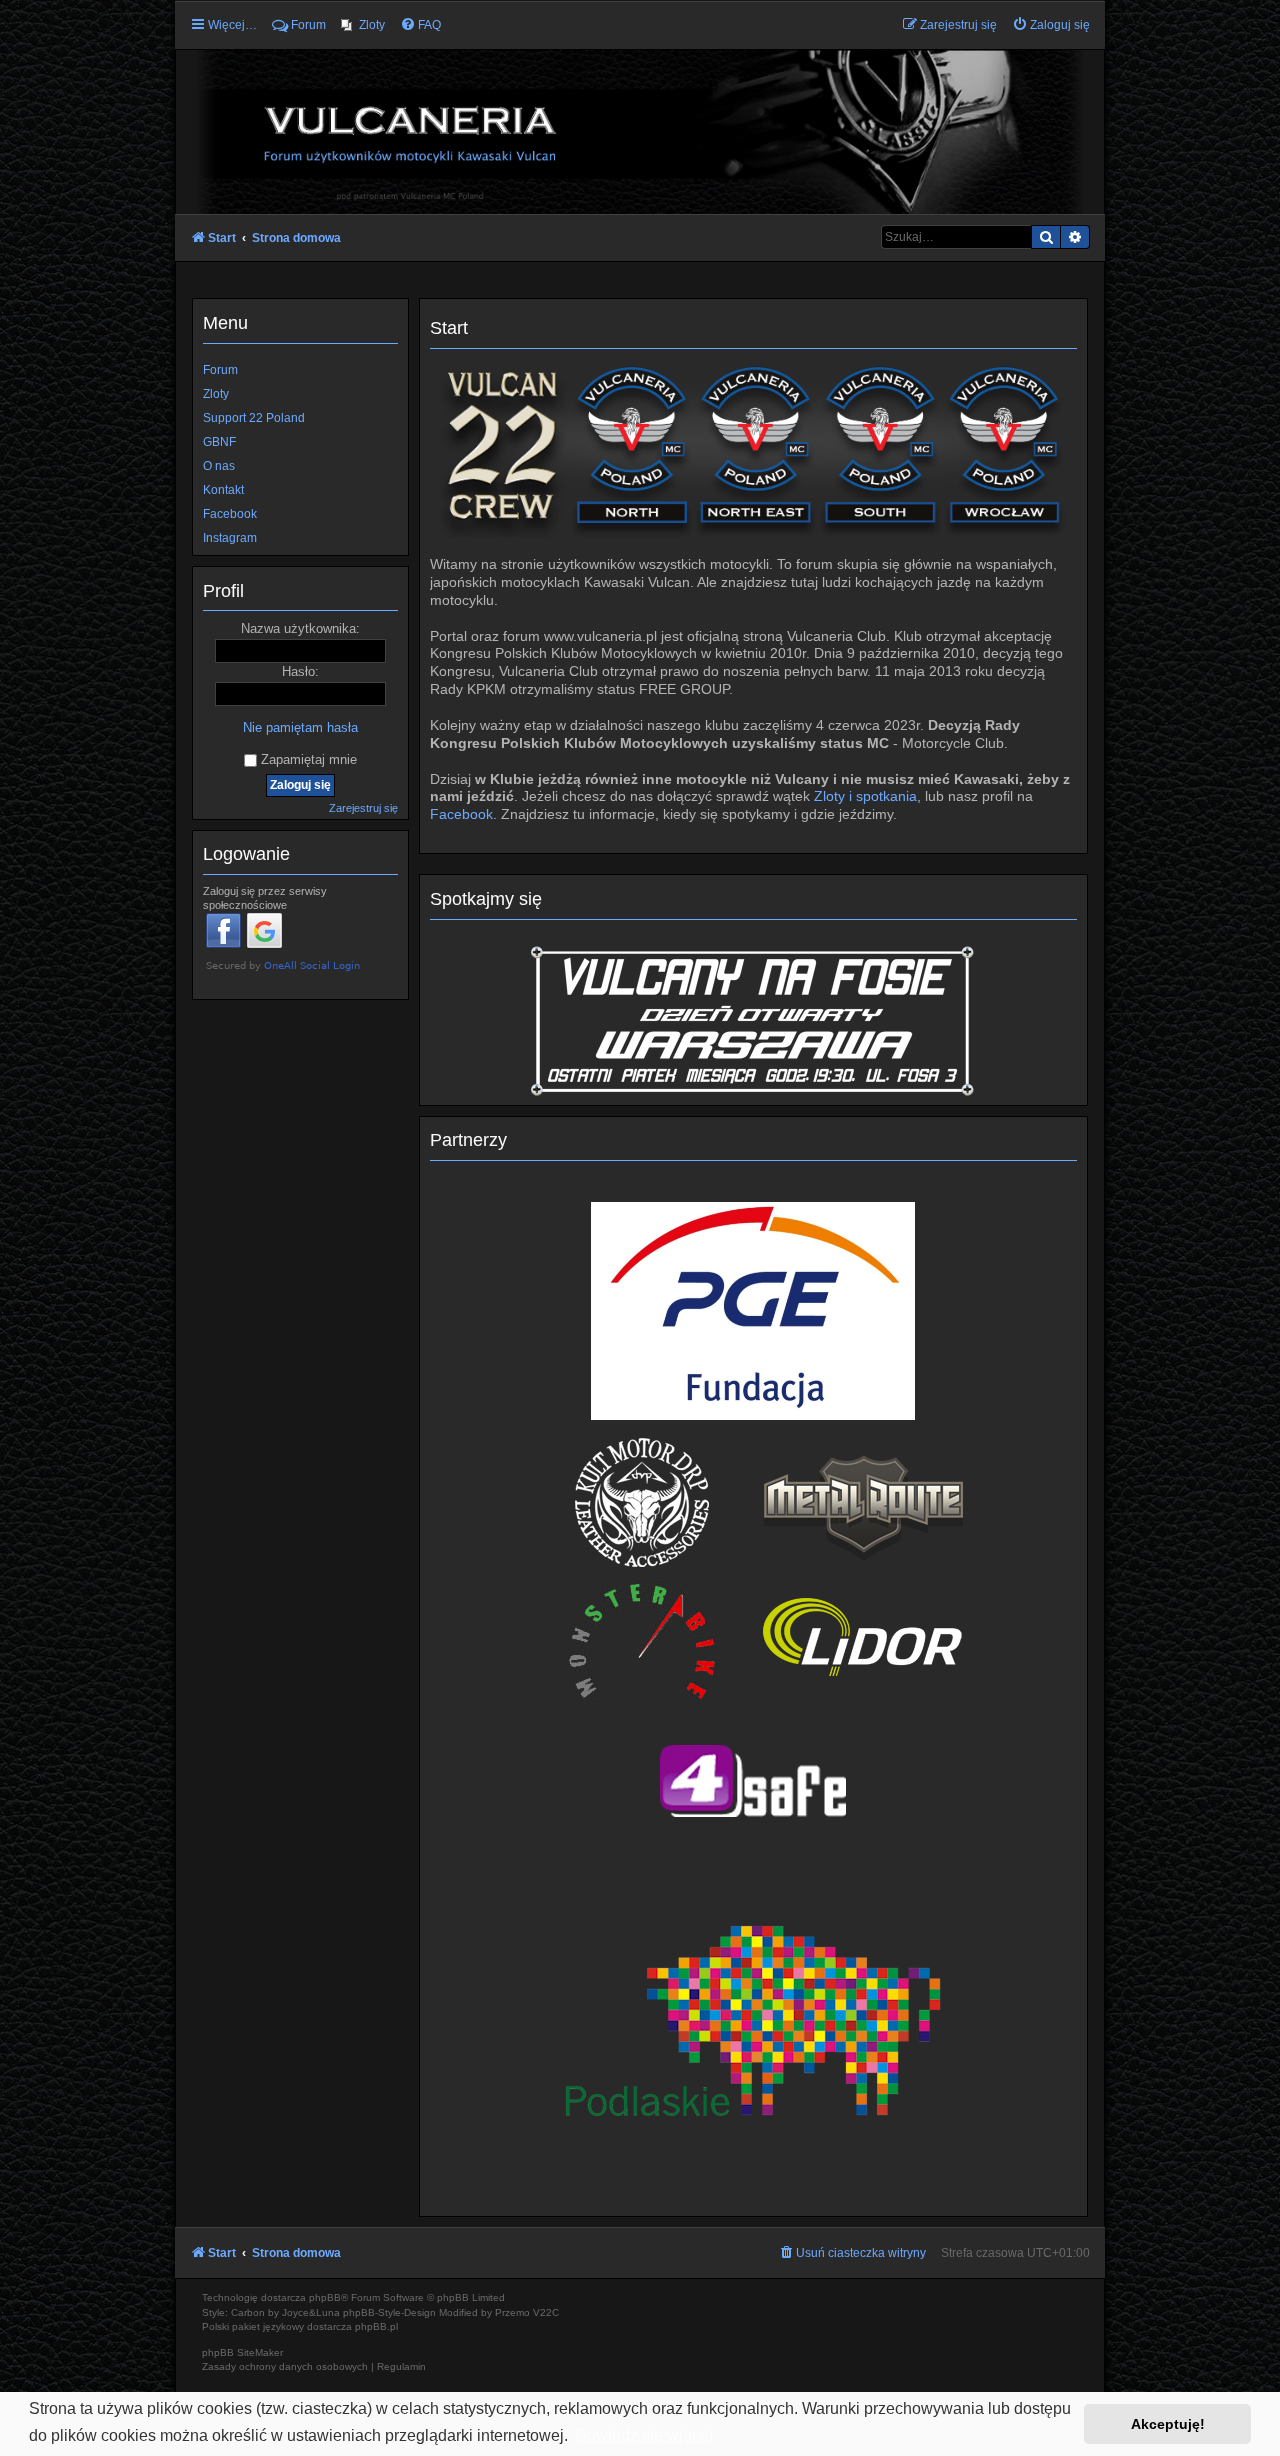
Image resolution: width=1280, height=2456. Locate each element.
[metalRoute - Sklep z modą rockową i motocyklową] (863, 1501)
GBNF (219, 442)
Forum (220, 370)
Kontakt (223, 490)
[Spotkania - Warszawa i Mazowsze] (753, 1019)
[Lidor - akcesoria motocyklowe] (863, 1640)
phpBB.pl (376, 2326)
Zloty (216, 394)
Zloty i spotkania (865, 796)
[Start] (640, 131)
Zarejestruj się (363, 808)
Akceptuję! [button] (1168, 2424)
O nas (219, 466)
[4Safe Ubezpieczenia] (753, 1779)
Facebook (461, 814)
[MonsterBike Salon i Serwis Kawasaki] (642, 1640)
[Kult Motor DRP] (642, 1501)
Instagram (230, 538)
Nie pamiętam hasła (300, 727)
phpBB (325, 2297)
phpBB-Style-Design (389, 2312)
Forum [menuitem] (308, 25)
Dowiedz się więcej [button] (644, 2435)
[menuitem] (363, 25)
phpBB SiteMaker (242, 2352)
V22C (546, 2312)
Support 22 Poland (254, 418)
